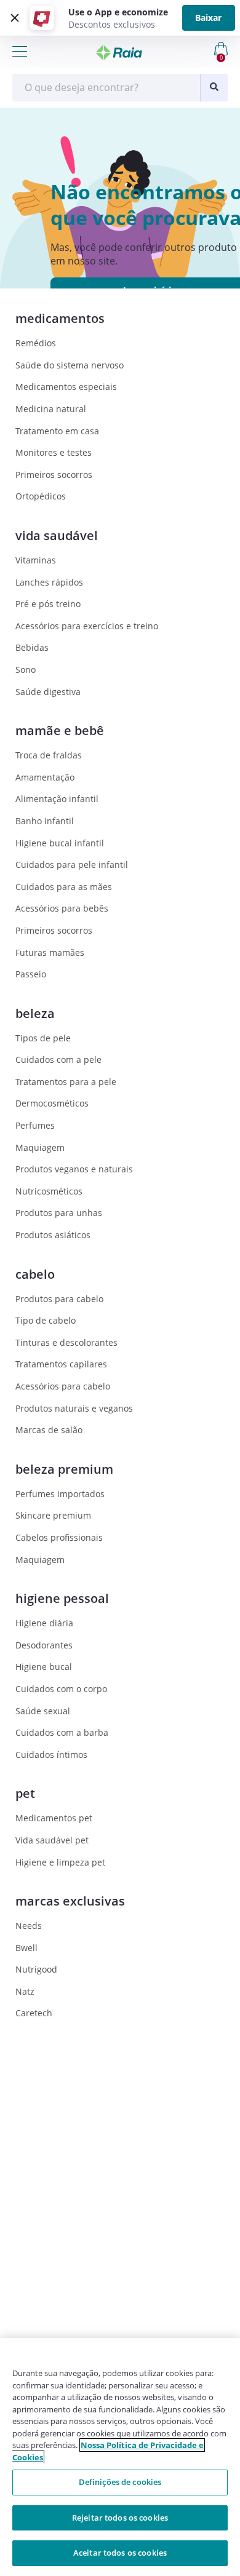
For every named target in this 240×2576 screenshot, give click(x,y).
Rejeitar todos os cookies (120, 2518)
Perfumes (35, 1125)
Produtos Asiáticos (53, 1235)
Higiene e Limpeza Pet (60, 1862)
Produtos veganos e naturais (74, 1169)
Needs (29, 1926)
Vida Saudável (57, 535)
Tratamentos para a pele (66, 1082)
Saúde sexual (43, 1711)
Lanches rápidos (49, 582)
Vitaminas (36, 560)
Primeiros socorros (54, 475)
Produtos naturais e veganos (74, 1408)
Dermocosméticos (52, 1103)
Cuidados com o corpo (61, 1689)
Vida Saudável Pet (52, 1840)
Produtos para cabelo (59, 1299)
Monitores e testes (54, 452)
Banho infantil (45, 821)
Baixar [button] (208, 18)
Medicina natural (51, 409)
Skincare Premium (53, 1515)
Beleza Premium (64, 1469)
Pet (25, 1793)
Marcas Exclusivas (70, 1901)
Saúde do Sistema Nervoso (70, 365)
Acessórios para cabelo (63, 1386)
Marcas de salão (49, 1430)
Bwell (26, 1948)
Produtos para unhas (59, 1213)
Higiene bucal (44, 1667)
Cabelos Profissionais (59, 1537)
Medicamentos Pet (54, 1818)
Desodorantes (44, 1645)
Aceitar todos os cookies (120, 2553)
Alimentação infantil (57, 799)
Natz (25, 1991)
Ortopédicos (41, 496)
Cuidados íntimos (51, 1755)
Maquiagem (40, 1147)
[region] (120, 2457)
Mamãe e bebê (60, 730)
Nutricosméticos (49, 1191)
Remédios (36, 343)
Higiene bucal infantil (60, 843)
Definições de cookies (120, 2482)
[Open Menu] (20, 51)
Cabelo (35, 1274)
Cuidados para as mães (64, 887)
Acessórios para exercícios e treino (87, 626)
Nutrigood (36, 1969)
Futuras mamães (50, 952)
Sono (26, 670)
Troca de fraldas (49, 755)
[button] (13, 18)
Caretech (34, 2013)
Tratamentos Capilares (61, 1364)
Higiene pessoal (62, 1598)
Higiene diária (44, 1623)
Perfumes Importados (60, 1494)
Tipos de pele (43, 1038)
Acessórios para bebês (62, 908)
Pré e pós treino (48, 604)
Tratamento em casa (57, 431)
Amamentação (45, 777)
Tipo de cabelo (46, 1320)
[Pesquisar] (214, 88)
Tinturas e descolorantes (66, 1342)
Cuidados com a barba (62, 1732)
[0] (203, 48)
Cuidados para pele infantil (72, 865)
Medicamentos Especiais (66, 387)
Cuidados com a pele (58, 1059)
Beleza (35, 1013)
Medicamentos (60, 318)
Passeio (31, 974)
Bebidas (32, 647)
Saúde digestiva (48, 692)
